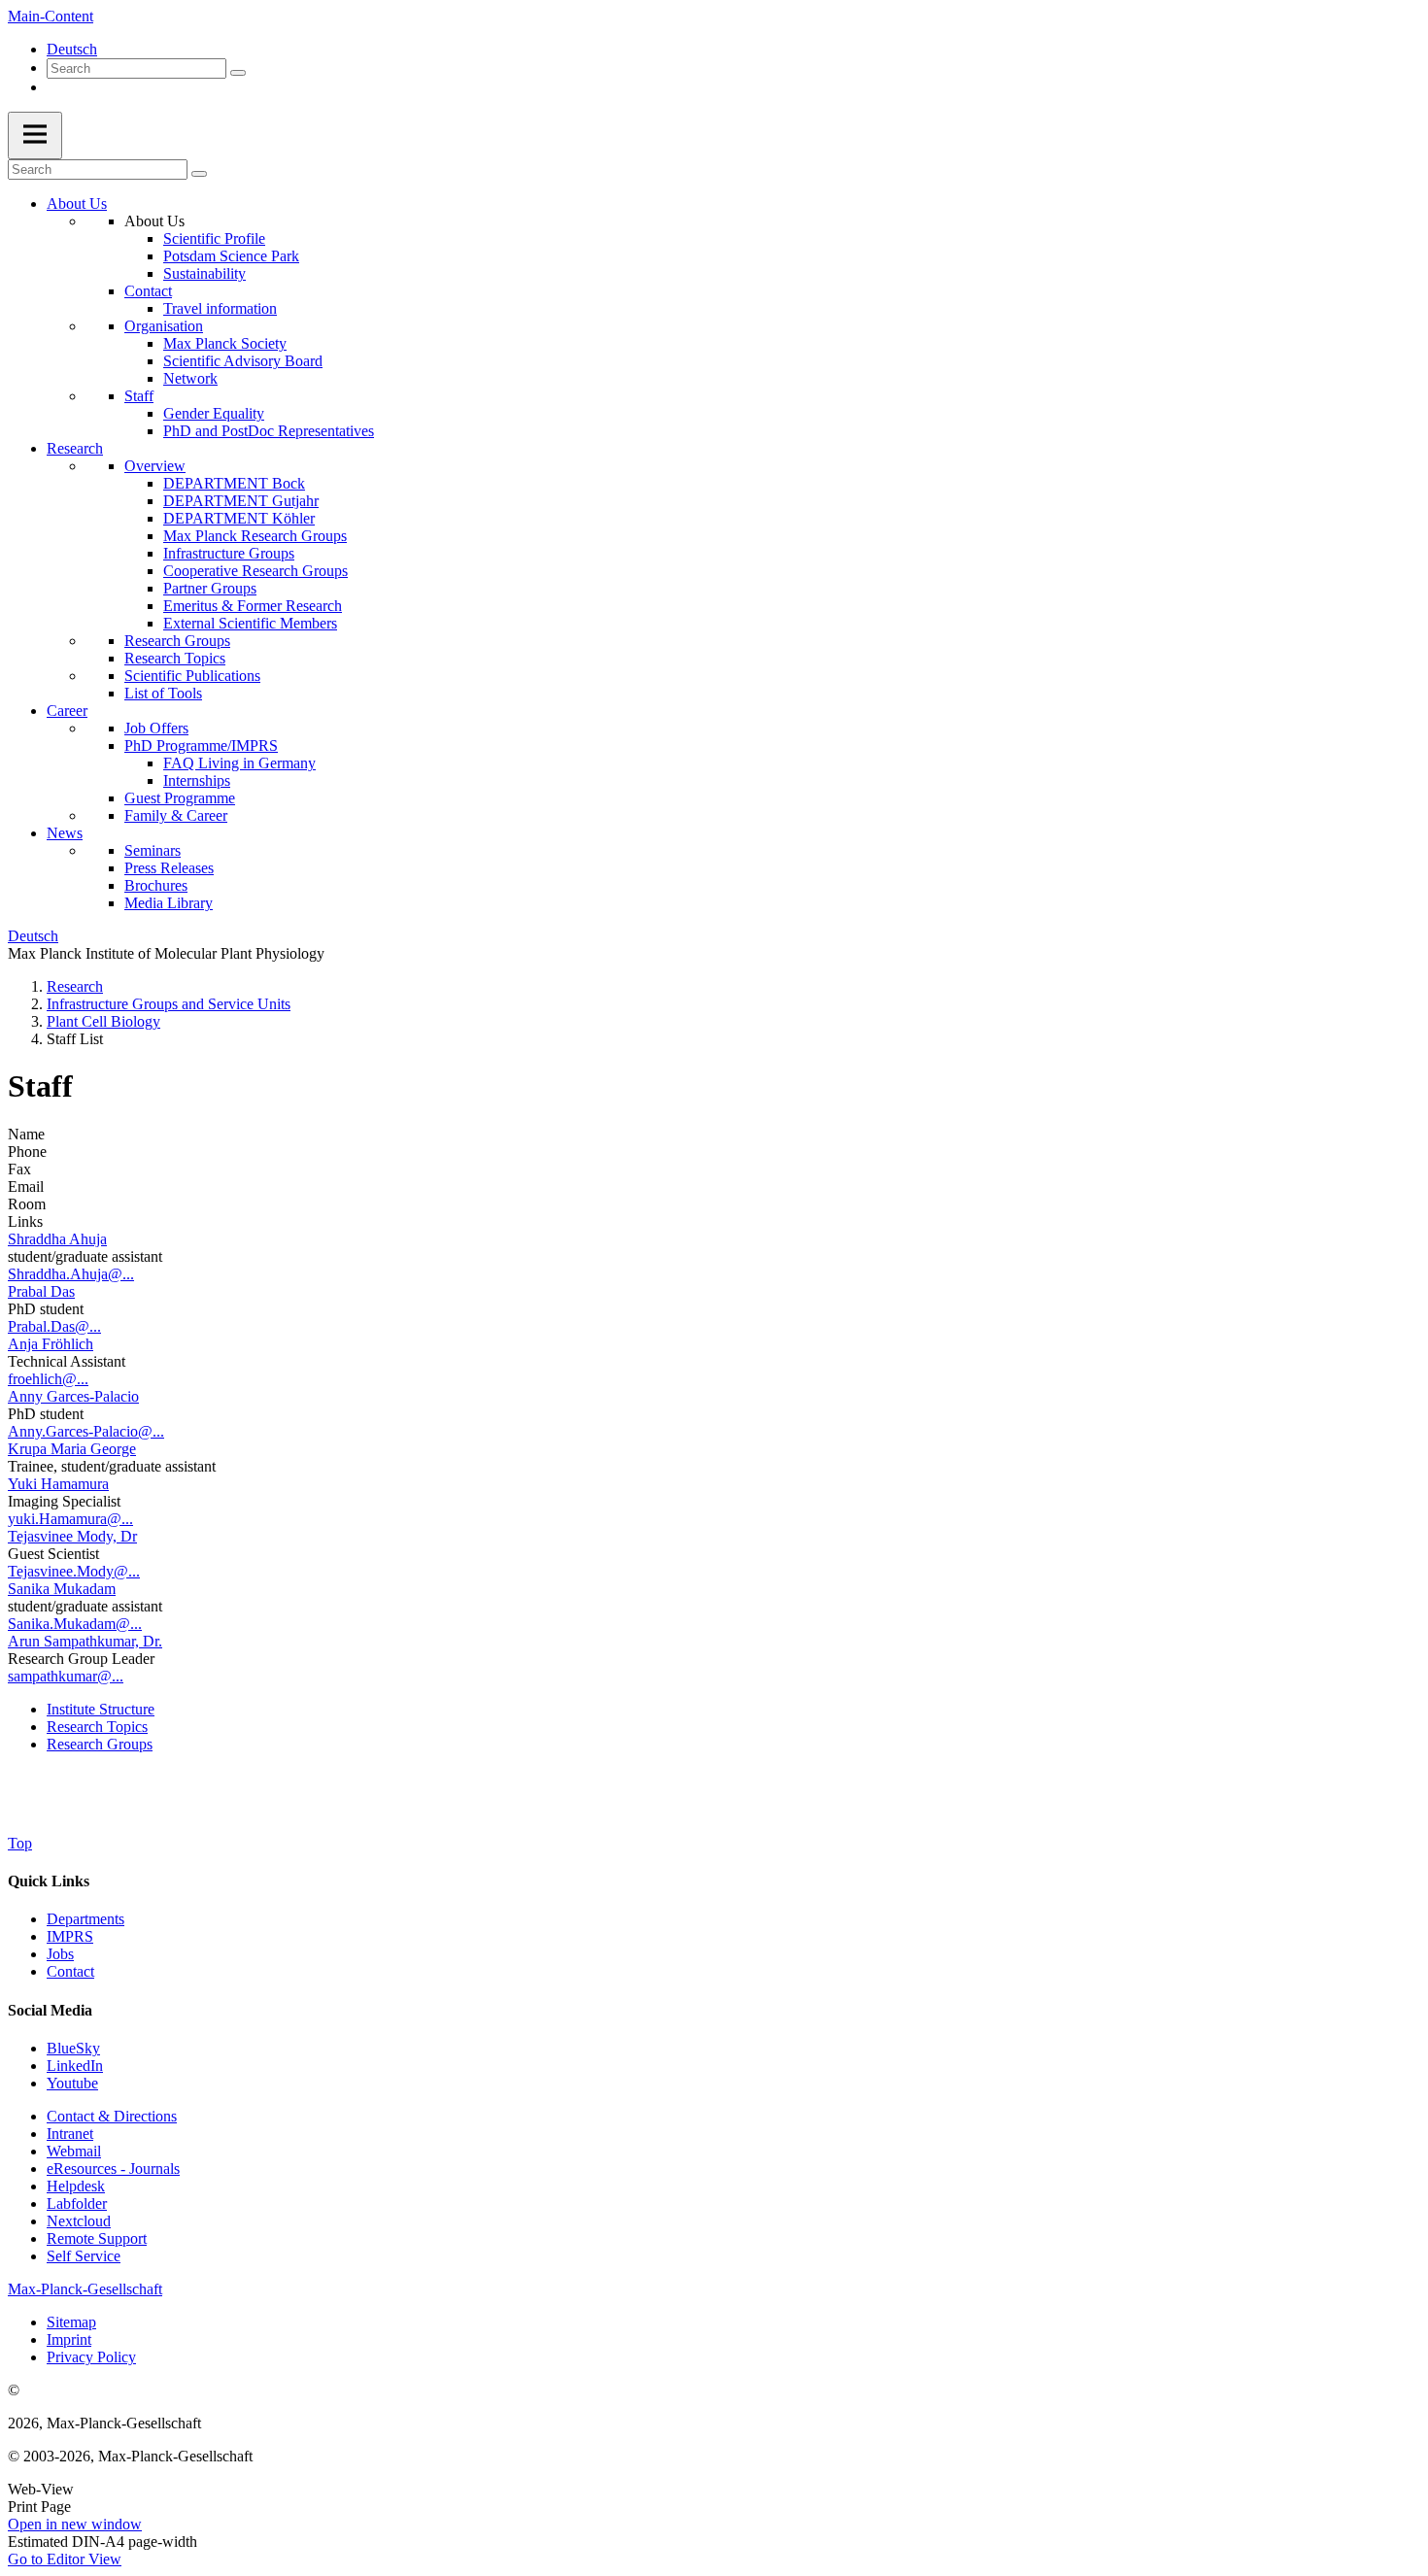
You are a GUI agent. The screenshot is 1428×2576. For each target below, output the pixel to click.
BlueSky (73, 2048)
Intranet (70, 2134)
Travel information (220, 308)
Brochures (156, 885)
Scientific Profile (214, 238)
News (65, 833)
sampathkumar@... (66, 1676)
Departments (85, 1919)
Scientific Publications (192, 676)
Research (75, 448)
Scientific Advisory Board (243, 361)
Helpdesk (76, 2186)
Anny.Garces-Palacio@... (86, 1431)
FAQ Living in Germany (239, 763)
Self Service (84, 2256)
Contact (148, 291)
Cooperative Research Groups (255, 571)
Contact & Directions (112, 2116)
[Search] (238, 73)
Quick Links (49, 1881)
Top (20, 1843)
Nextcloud (79, 2221)
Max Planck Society (225, 343)
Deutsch (72, 49)
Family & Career (176, 815)
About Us (77, 203)
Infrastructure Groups (229, 553)
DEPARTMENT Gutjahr (241, 501)
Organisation (164, 326)
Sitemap (71, 2322)
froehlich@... (48, 1379)
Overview (155, 466)
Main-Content (51, 16)
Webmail (74, 2151)
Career (67, 711)
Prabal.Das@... (54, 1326)
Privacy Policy (91, 2357)
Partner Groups (210, 588)
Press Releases (169, 868)
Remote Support (97, 2238)
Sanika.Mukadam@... (75, 1624)
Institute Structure (101, 1709)
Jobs (60, 1954)
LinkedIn (75, 2066)
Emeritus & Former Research (253, 606)
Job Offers (156, 728)
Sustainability (204, 273)
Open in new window (75, 2524)
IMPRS (70, 1936)
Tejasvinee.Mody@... (74, 1571)
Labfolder (77, 2203)
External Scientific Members (250, 623)
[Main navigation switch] (35, 136)
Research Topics (175, 658)
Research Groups (177, 641)
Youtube (72, 2083)
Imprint (69, 2339)
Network (190, 378)
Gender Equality (214, 413)
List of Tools (163, 693)
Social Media (50, 2010)
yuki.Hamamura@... (70, 1519)
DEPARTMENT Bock (234, 483)
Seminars (153, 850)
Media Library (169, 903)
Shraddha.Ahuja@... (71, 1274)
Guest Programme (180, 798)
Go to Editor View (65, 2559)
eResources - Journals (113, 2169)
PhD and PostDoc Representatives (269, 431)
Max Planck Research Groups (255, 536)
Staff (139, 396)
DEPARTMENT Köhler (239, 518)
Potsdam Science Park (231, 256)
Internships (197, 780)
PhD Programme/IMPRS (201, 746)
